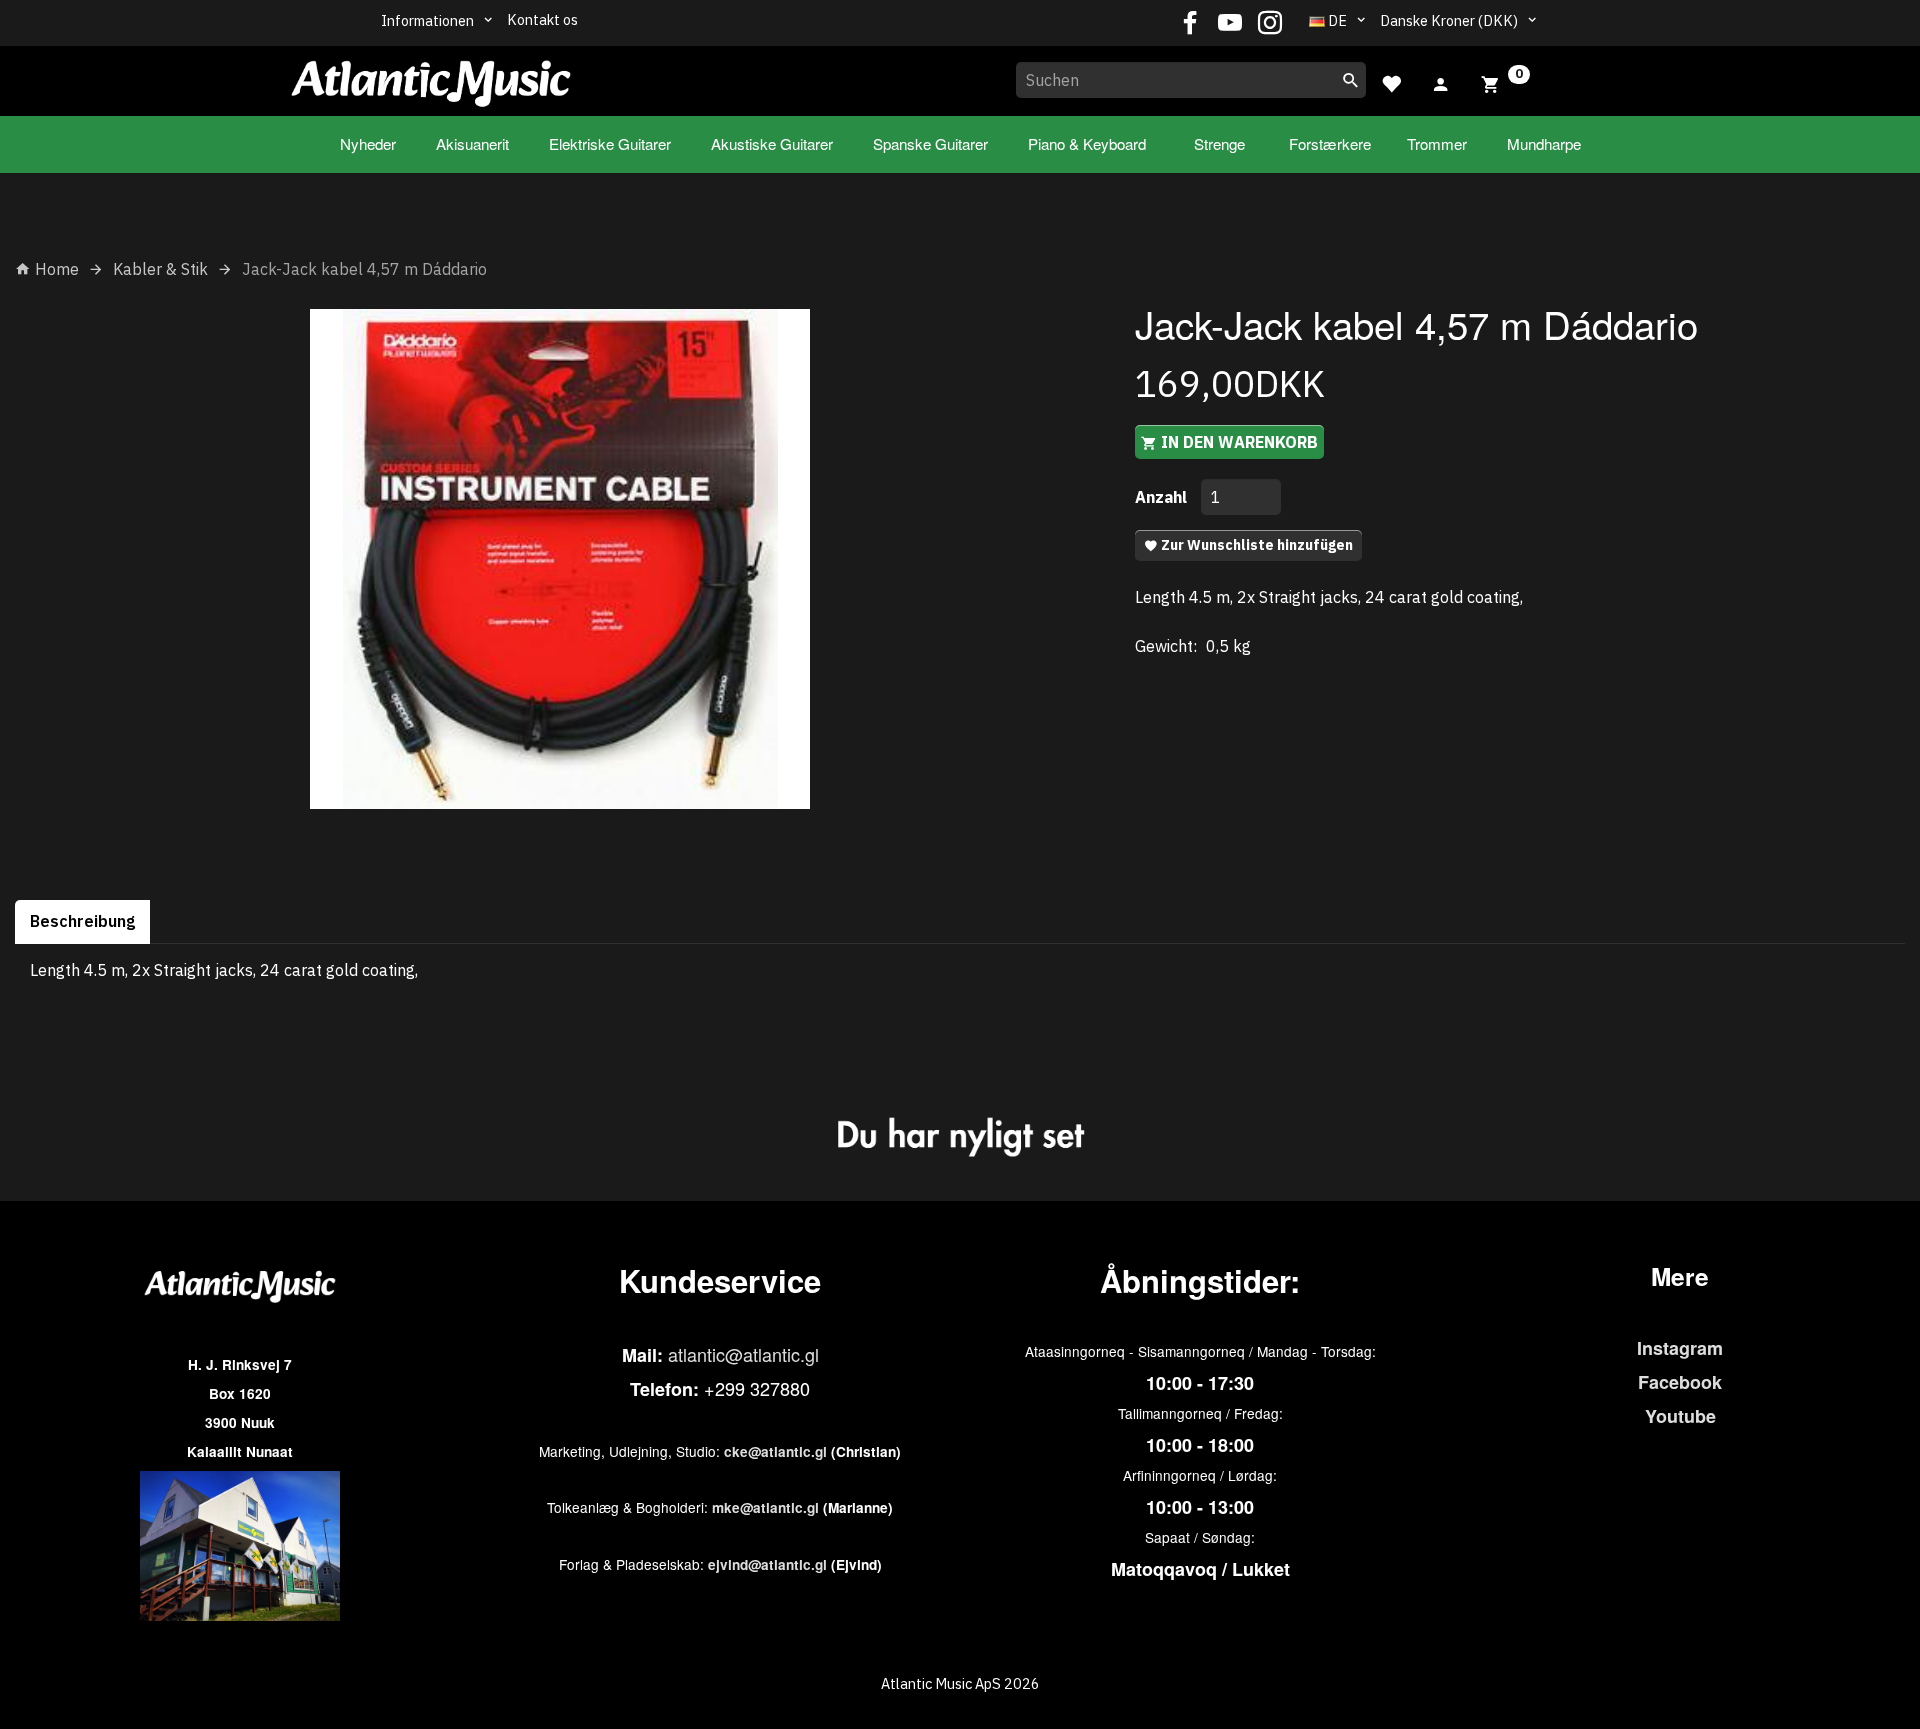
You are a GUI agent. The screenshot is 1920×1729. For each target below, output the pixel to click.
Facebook (1680, 1382)
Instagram (1680, 1348)
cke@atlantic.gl (775, 1451)
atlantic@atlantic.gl (743, 1354)
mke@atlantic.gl (765, 1507)
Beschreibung (82, 921)
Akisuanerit (472, 143)
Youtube (1680, 1416)
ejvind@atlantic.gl (767, 1564)
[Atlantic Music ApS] (431, 77)
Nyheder (368, 143)
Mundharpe (1544, 143)
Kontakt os (542, 19)
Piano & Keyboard (1087, 143)
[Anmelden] (1441, 82)
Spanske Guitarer (930, 143)
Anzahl (1163, 497)
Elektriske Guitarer (610, 143)
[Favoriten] (1391, 81)
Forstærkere (1330, 143)
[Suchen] (1351, 80)
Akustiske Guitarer (772, 143)
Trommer (1437, 143)
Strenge (1219, 143)
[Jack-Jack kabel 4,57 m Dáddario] (560, 559)
